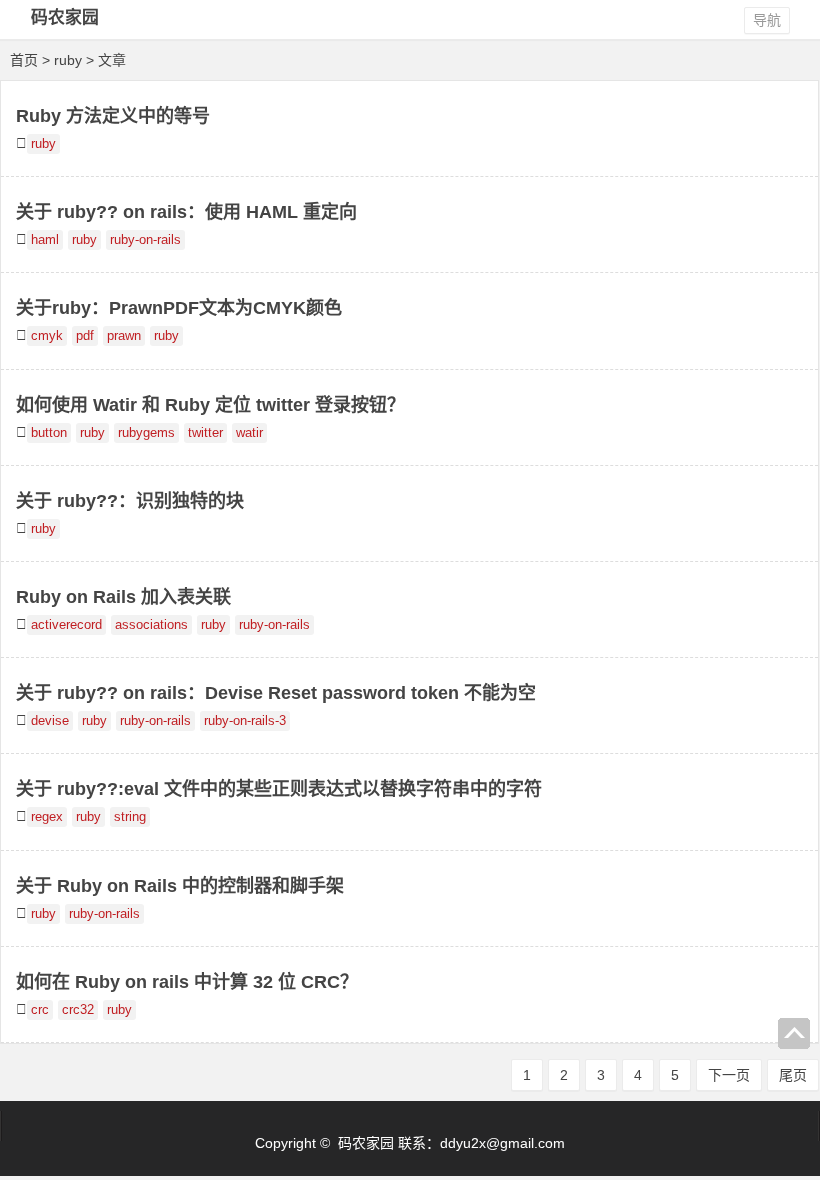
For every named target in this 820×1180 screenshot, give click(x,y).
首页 (24, 60)
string (130, 817)
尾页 (793, 1075)
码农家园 (65, 17)
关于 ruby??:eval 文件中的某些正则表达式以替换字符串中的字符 (279, 789)
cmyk (47, 336)
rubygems (146, 433)
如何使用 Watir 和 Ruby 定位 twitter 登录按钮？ (210, 405)
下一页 (729, 1075)
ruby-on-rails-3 (245, 721)
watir (249, 433)
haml (45, 240)
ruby (43, 144)
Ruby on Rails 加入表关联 (123, 597)
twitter (205, 433)
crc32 (78, 1010)
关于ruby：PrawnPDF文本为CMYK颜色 (179, 308)
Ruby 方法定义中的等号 (113, 116)
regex (47, 817)
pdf (85, 336)
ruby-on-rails (145, 240)
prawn (124, 336)
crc (40, 1010)
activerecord (66, 625)
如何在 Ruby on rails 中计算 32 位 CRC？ (187, 982)
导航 (767, 20)
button (49, 433)
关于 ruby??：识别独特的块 (130, 501)
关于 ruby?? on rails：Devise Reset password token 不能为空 (276, 693)
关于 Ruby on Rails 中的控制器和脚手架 (180, 886)
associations (151, 625)
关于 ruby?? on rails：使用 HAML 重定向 (186, 212)
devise (50, 721)
